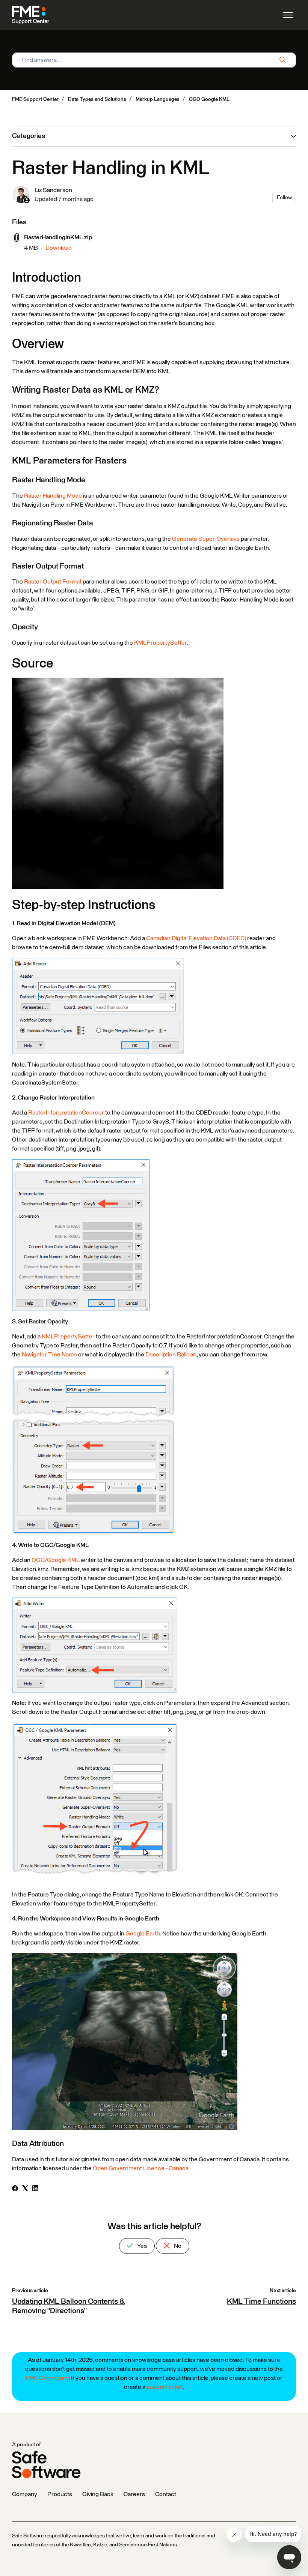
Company (25, 2494)
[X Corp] (25, 2189)
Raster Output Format (53, 582)
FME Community (47, 2378)
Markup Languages (158, 99)
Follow (284, 198)
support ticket (165, 2387)
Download (59, 248)
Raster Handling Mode (53, 496)
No (177, 2246)
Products (60, 2494)
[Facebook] (15, 2189)
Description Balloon (171, 1355)
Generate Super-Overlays (206, 539)
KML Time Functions (261, 2301)
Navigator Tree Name (49, 1355)
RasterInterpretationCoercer (67, 1113)
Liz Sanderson (53, 190)
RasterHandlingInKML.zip (58, 237)
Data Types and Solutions (97, 99)
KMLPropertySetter (160, 643)
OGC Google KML (209, 99)
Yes (141, 2246)
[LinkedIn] (35, 2189)
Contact (166, 2494)
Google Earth (143, 1934)
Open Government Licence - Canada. (141, 2168)
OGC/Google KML (55, 1560)
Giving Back (98, 2494)
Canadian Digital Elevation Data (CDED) (196, 938)
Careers (134, 2494)
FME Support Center (35, 99)
